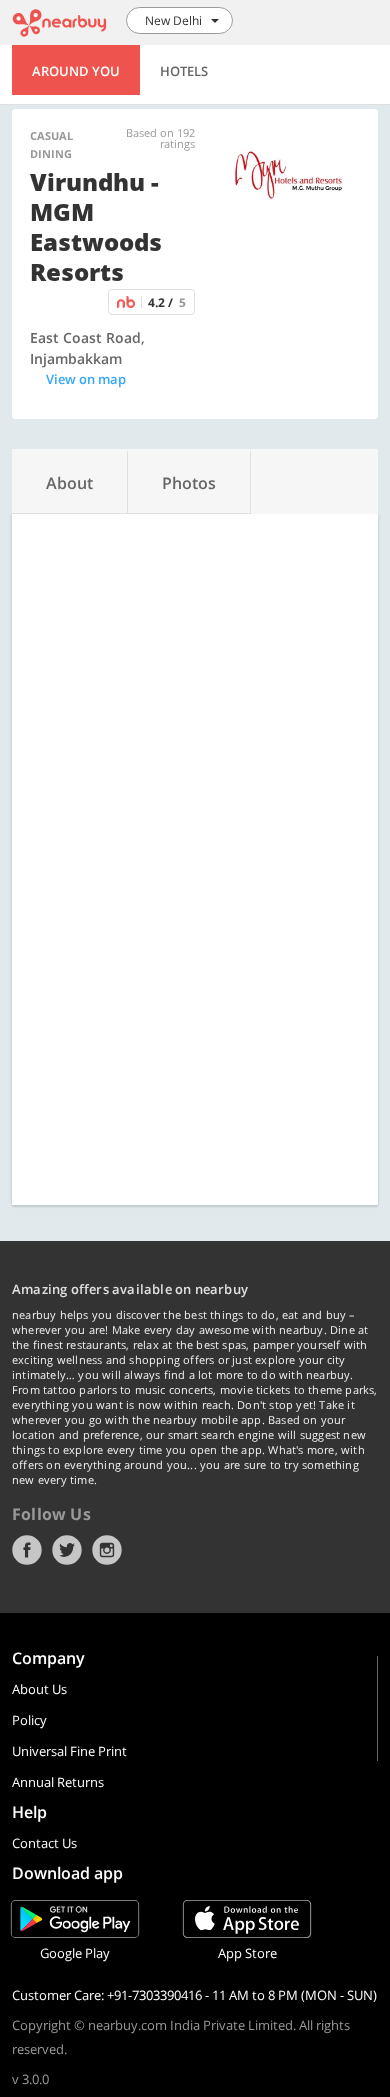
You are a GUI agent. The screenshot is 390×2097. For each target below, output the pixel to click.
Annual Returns (58, 1782)
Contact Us (44, 1843)
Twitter (67, 1550)
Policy (29, 1720)
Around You (76, 71)
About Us (39, 1689)
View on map (86, 379)
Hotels (184, 71)
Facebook (27, 1550)
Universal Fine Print (69, 1751)
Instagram (107, 1550)
